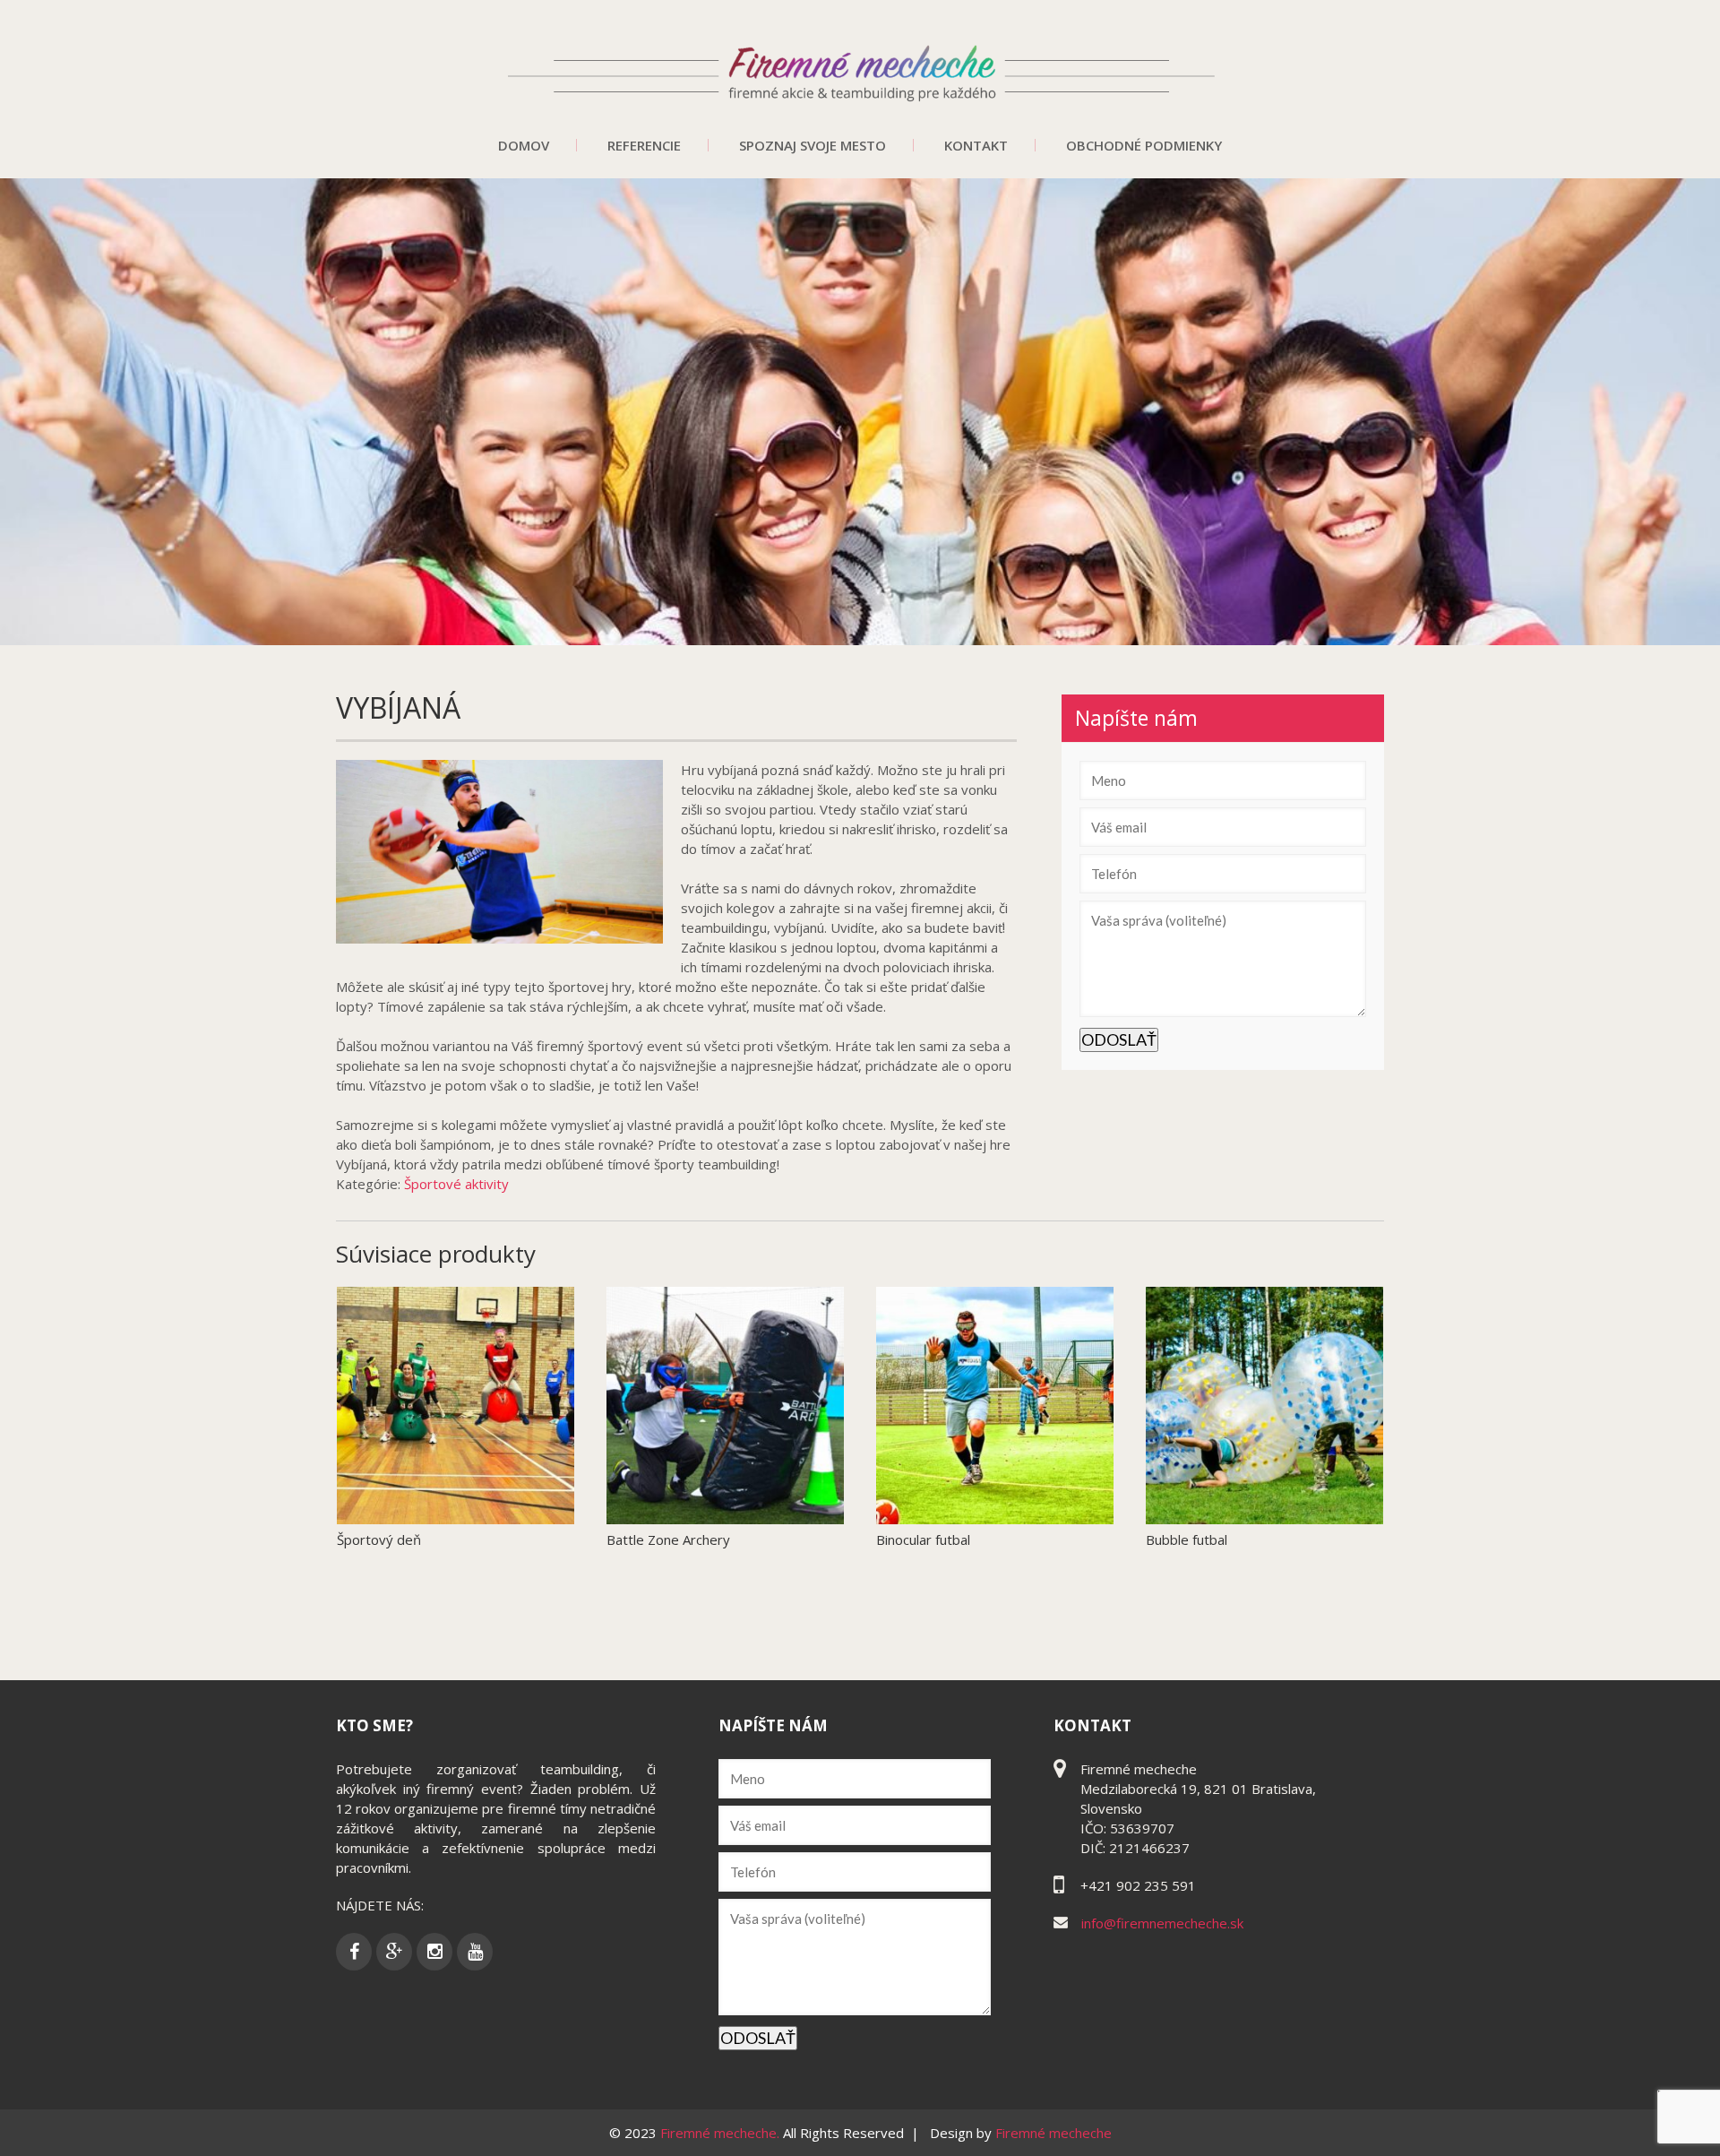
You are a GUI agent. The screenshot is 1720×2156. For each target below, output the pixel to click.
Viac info (547, 1528)
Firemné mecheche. (722, 2133)
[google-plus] (394, 1952)
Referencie (644, 145)
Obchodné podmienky (1144, 145)
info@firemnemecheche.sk (1162, 1923)
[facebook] (354, 1952)
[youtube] (475, 1952)
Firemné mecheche (1053, 2133)
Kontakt (976, 145)
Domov (524, 145)
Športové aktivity (456, 1184)
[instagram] (434, 1952)
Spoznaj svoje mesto (813, 145)
